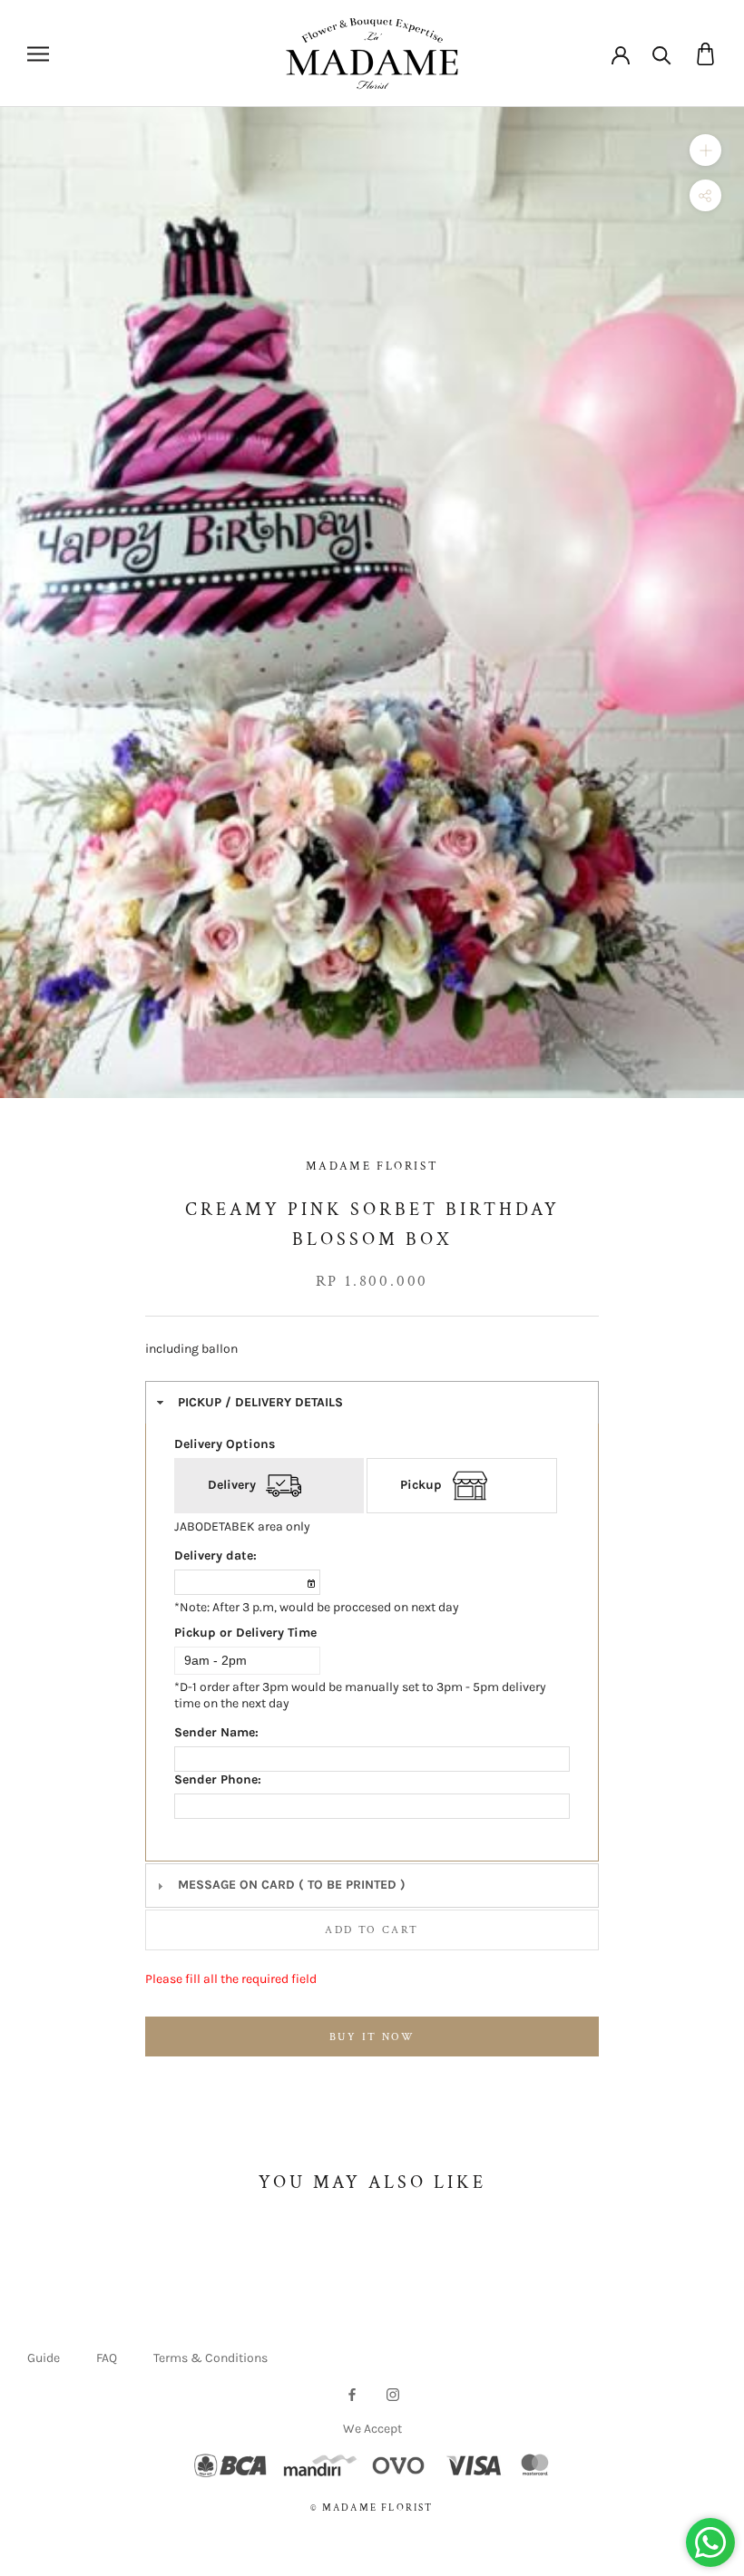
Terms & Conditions (210, 2358)
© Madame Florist (372, 2508)
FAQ (107, 2358)
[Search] (662, 54)
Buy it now (372, 2037)
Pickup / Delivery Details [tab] (260, 1402)
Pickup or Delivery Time (245, 1633)
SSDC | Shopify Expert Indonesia (397, 2527)
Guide (44, 2358)
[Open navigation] (38, 54)
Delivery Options (225, 1444)
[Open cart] (705, 54)
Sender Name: (216, 1732)
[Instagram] (393, 2393)
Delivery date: (215, 1555)
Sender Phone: (218, 1779)
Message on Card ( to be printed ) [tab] (292, 1885)
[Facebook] (352, 2393)
